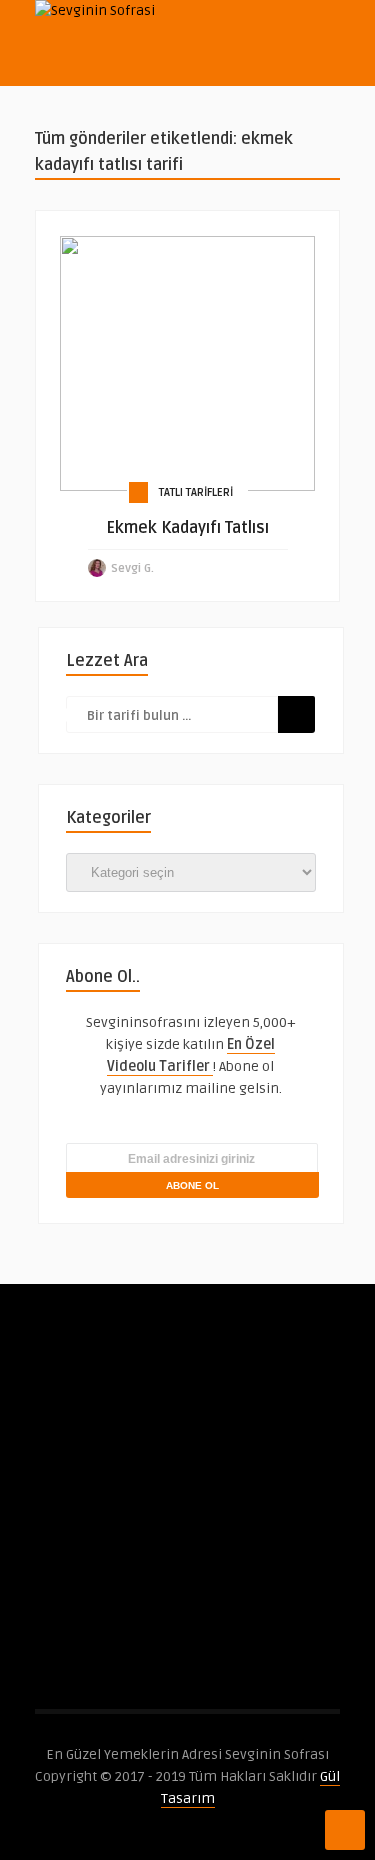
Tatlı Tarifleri (196, 492)
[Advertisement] (187, 1521)
